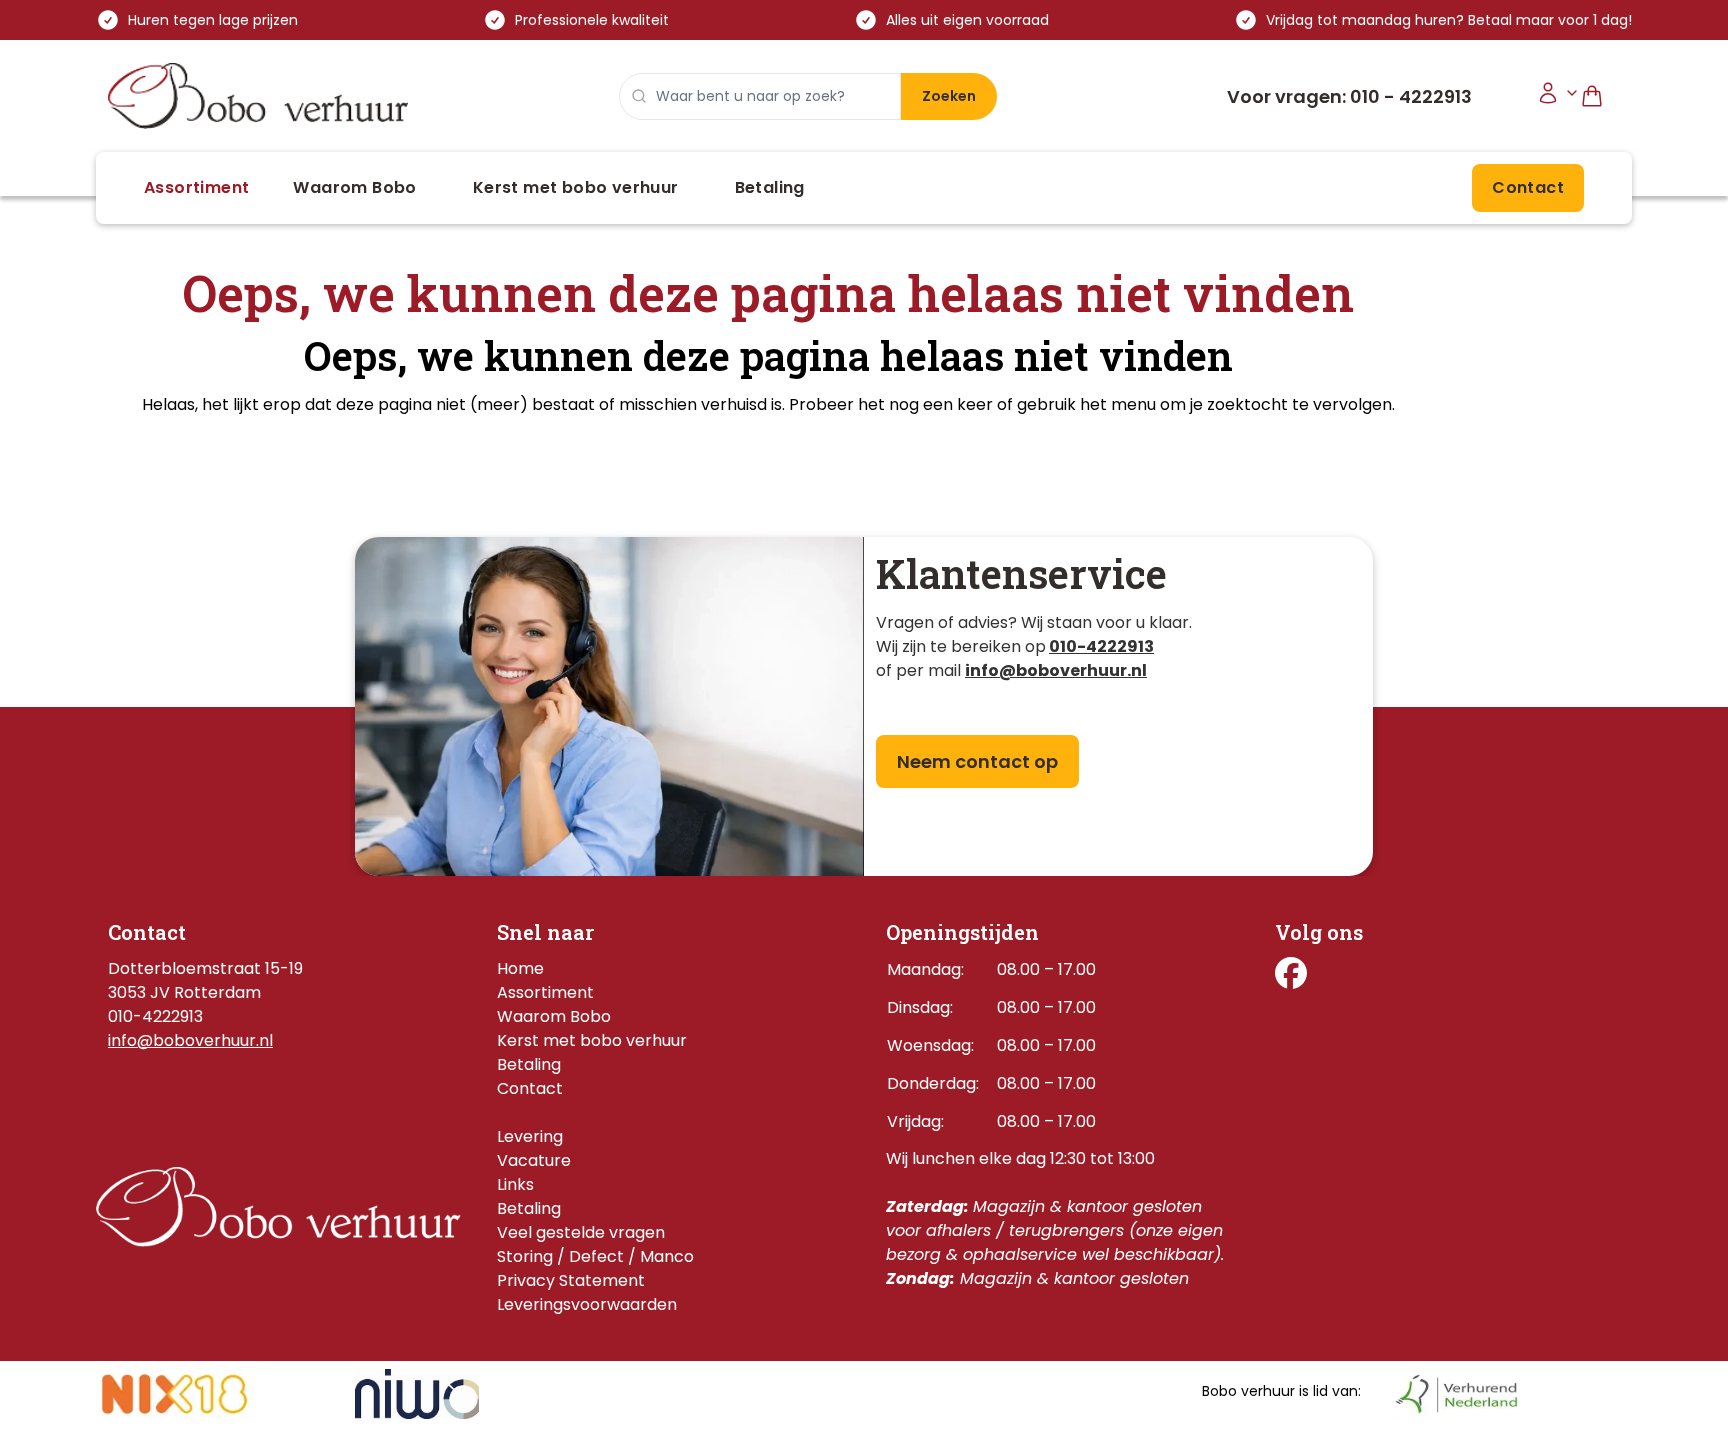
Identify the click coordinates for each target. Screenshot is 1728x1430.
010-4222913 (1101, 646)
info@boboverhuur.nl (190, 1040)
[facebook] (1291, 973)
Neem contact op (977, 761)
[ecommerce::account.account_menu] (1558, 96)
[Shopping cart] (1600, 96)
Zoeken (949, 96)
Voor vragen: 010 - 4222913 (1349, 96)
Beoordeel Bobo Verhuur (1355, 1155)
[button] (196, 188)
